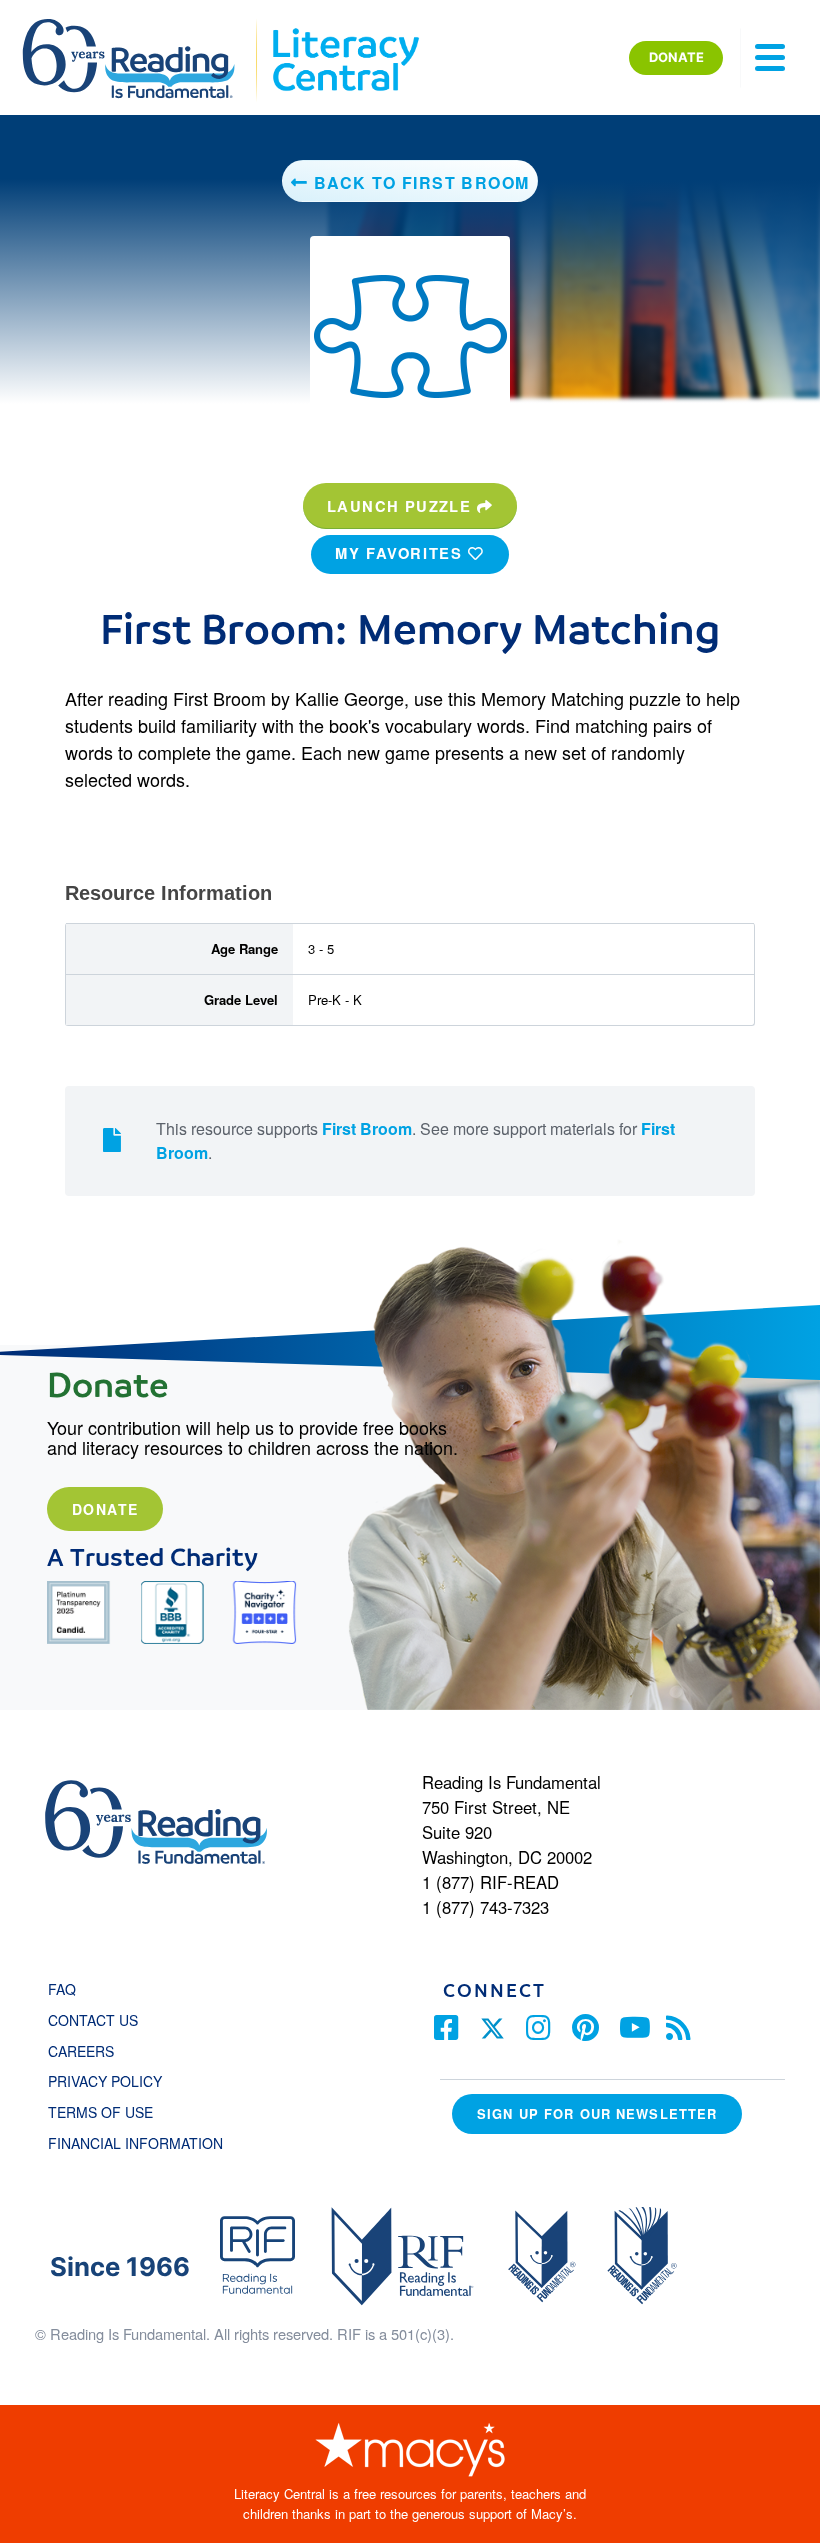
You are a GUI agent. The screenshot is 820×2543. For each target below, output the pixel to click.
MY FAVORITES (401, 553)
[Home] (142, 28)
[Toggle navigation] (770, 58)
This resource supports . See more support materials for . (415, 1140)
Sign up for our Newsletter (597, 2113)
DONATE (676, 57)
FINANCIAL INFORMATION (135, 2143)
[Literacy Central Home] (344, 28)
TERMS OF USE (110, 2112)
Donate (105, 1509)
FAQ (62, 1989)
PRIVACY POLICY (105, 2081)
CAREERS (81, 2051)
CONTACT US (99, 2020)
